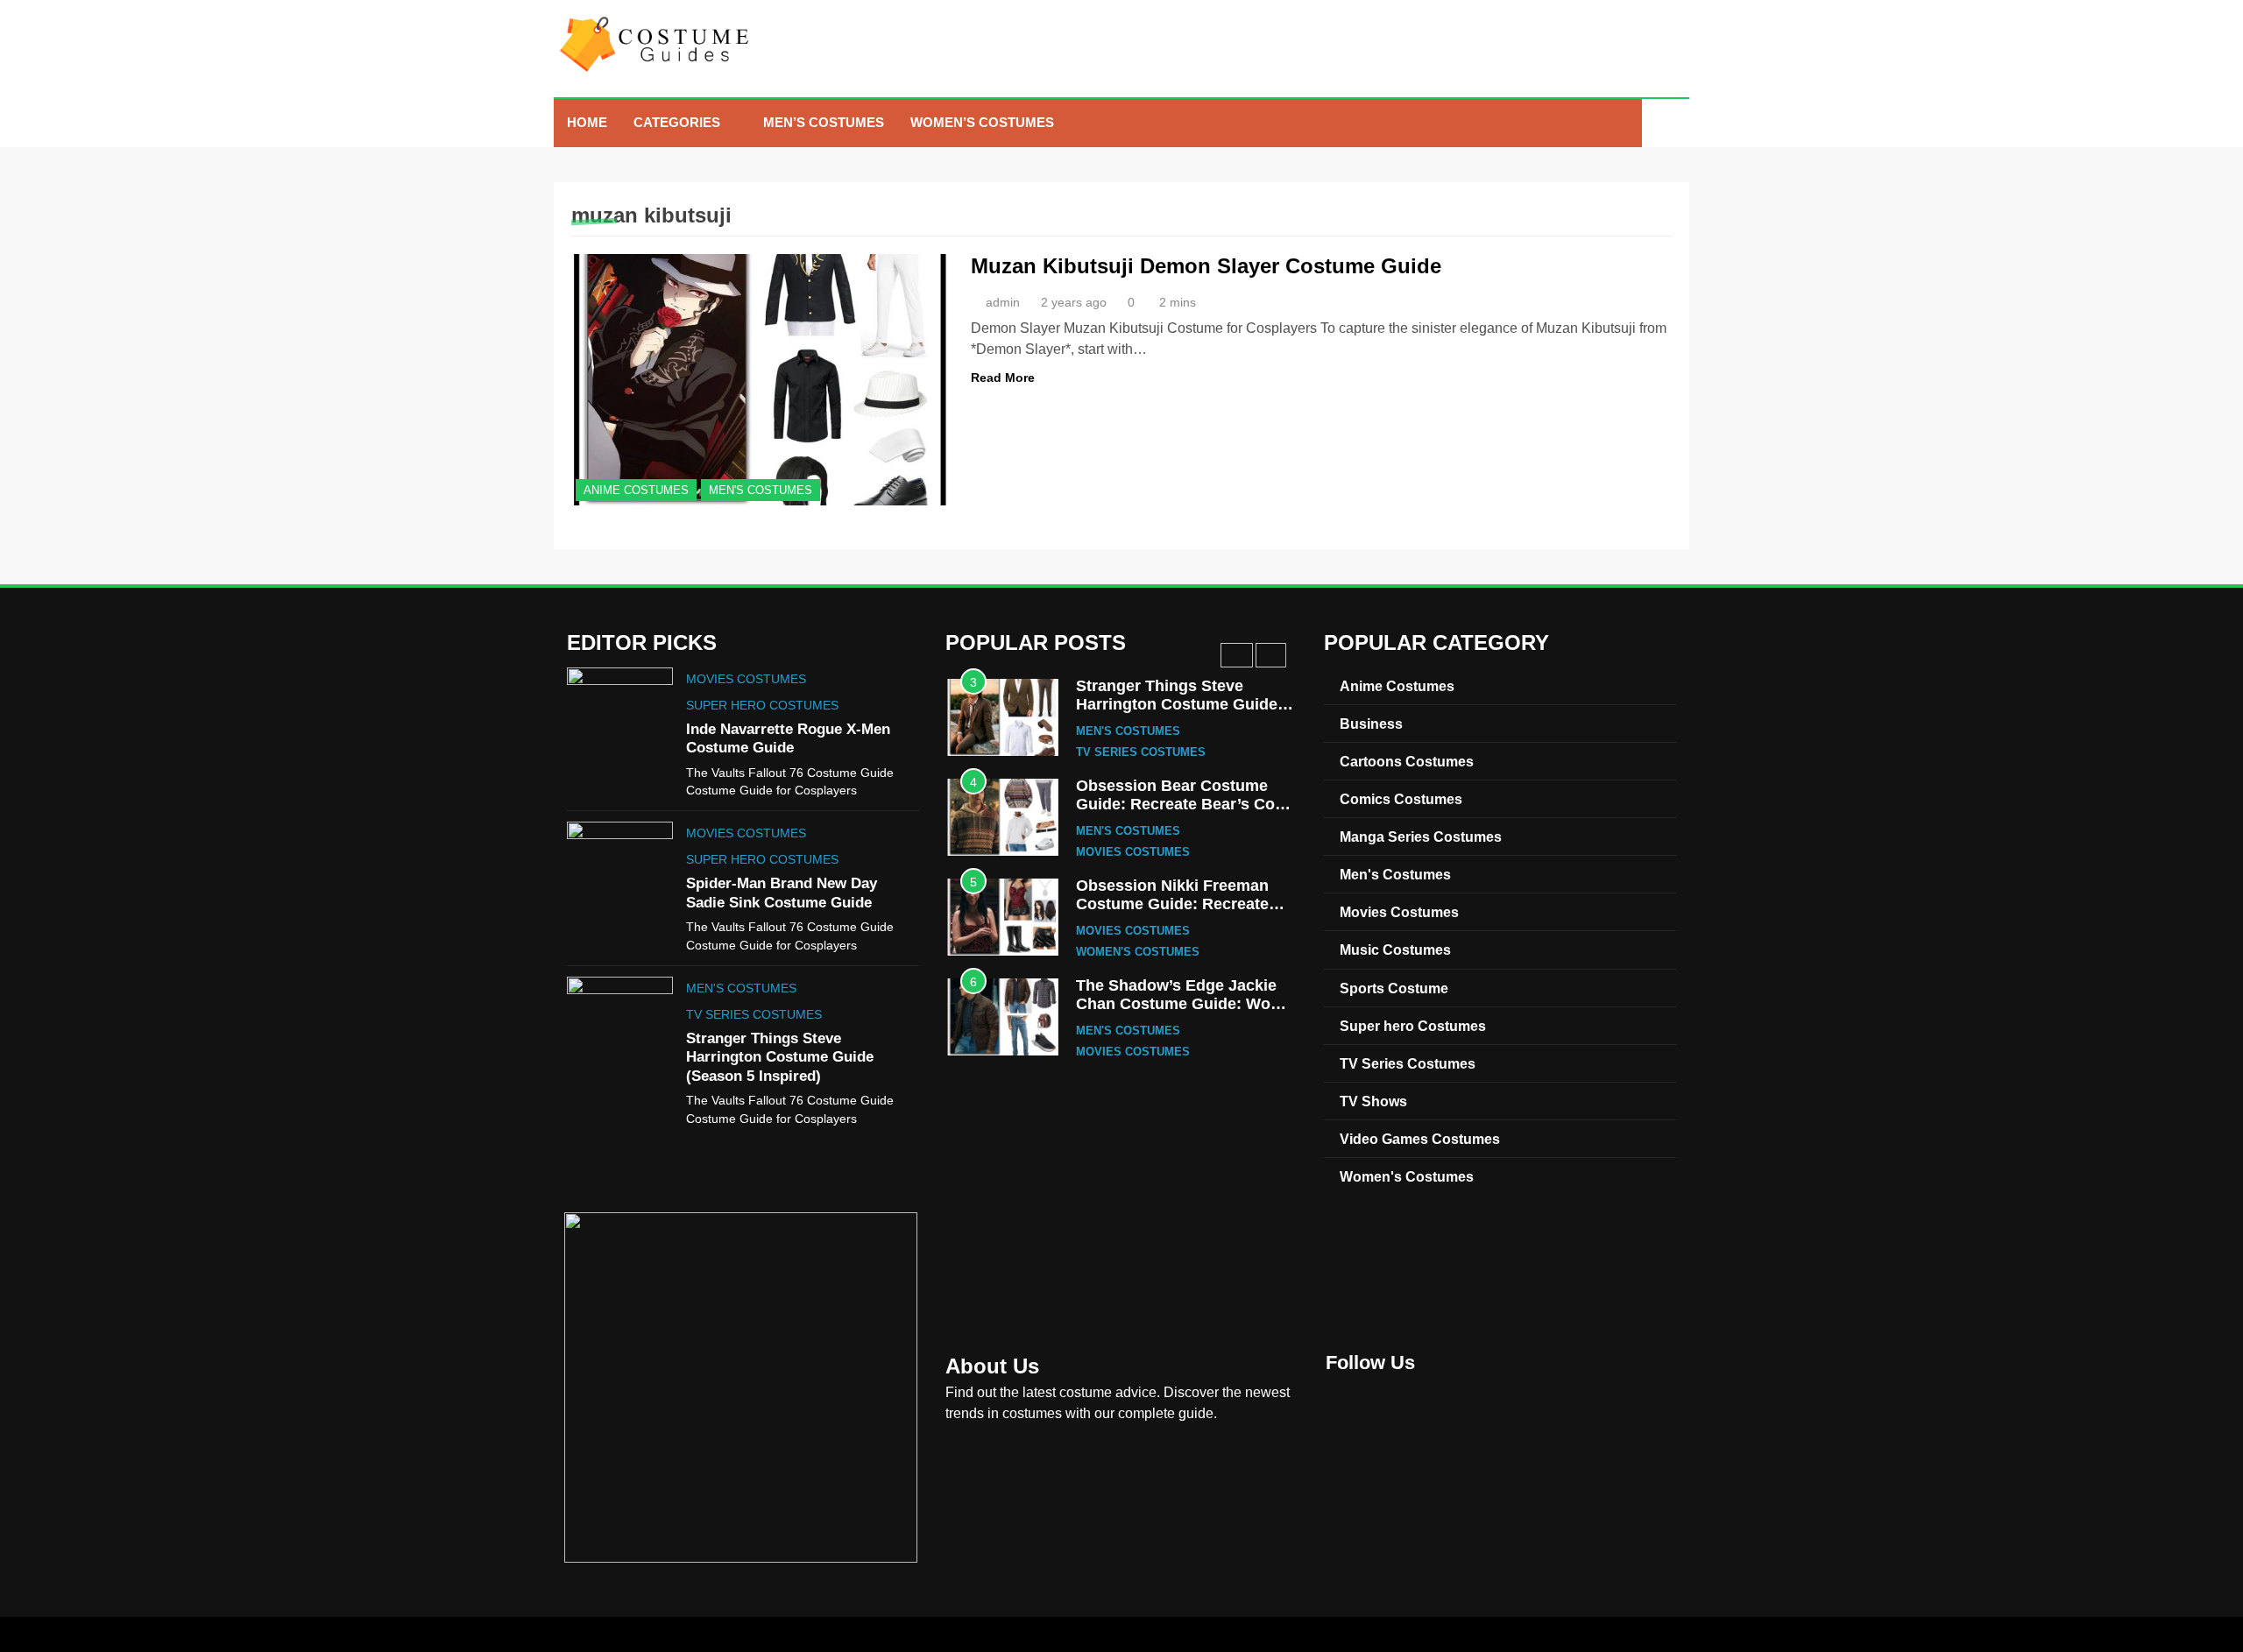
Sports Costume (1394, 988)
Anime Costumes (636, 490)
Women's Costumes (1138, 952)
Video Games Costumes (1420, 1139)
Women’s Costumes (982, 122)
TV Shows (1373, 1101)
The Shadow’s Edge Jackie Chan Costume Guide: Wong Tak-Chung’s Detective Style (1183, 1004)
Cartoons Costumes (1407, 761)
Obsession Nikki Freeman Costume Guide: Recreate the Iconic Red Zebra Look (1175, 904)
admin (1003, 302)
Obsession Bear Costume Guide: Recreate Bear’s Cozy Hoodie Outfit (1184, 805)
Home (587, 122)
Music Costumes (1395, 950)
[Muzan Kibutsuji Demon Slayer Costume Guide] (760, 380)
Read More (1003, 378)
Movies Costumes (746, 679)
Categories (677, 122)
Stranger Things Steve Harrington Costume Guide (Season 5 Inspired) (780, 1057)
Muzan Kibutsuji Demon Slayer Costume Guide (1206, 266)
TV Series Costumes (754, 1014)
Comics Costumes (1401, 799)
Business (1371, 724)
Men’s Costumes (824, 122)
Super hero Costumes (762, 705)
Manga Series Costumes (1421, 837)
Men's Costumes (761, 490)
